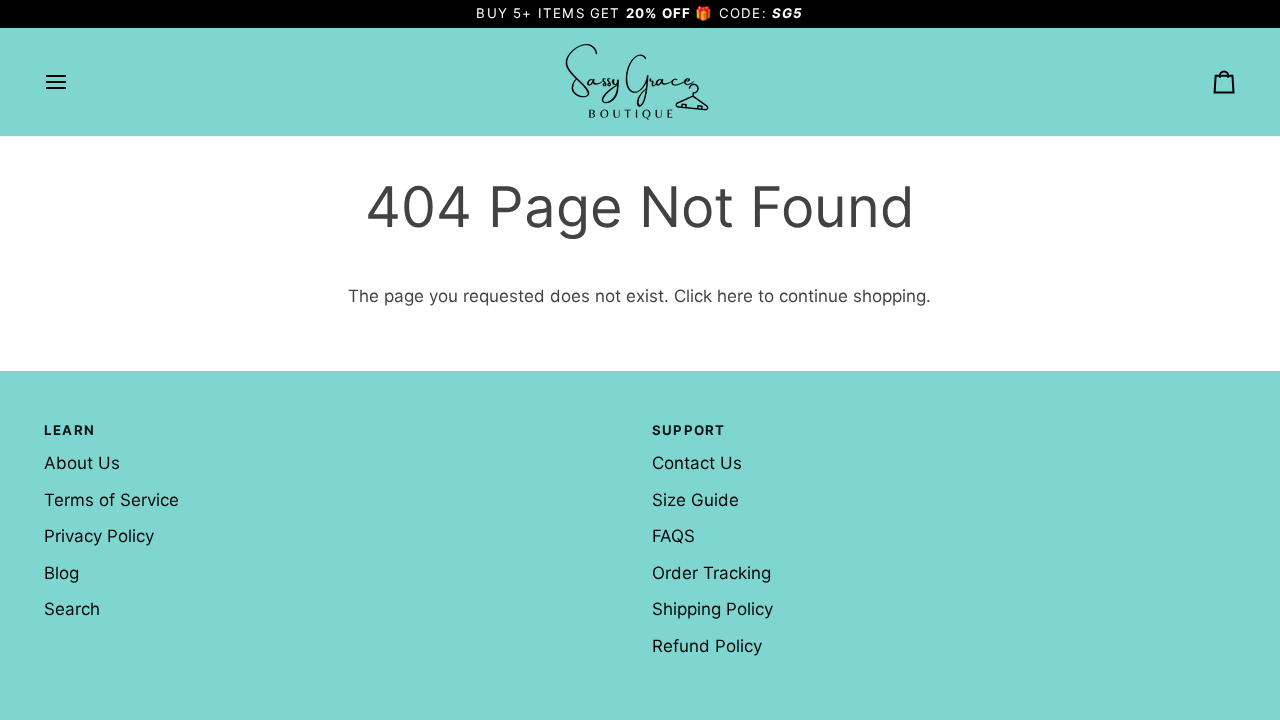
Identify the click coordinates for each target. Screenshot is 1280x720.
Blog (61, 573)
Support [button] (688, 430)
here (735, 296)
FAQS (673, 536)
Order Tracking (711, 573)
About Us (82, 463)
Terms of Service (111, 500)
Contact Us (697, 463)
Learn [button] (69, 430)
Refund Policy (707, 646)
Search (72, 609)
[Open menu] (74, 82)
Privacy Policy (99, 536)
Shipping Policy (712, 609)
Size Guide (695, 500)
